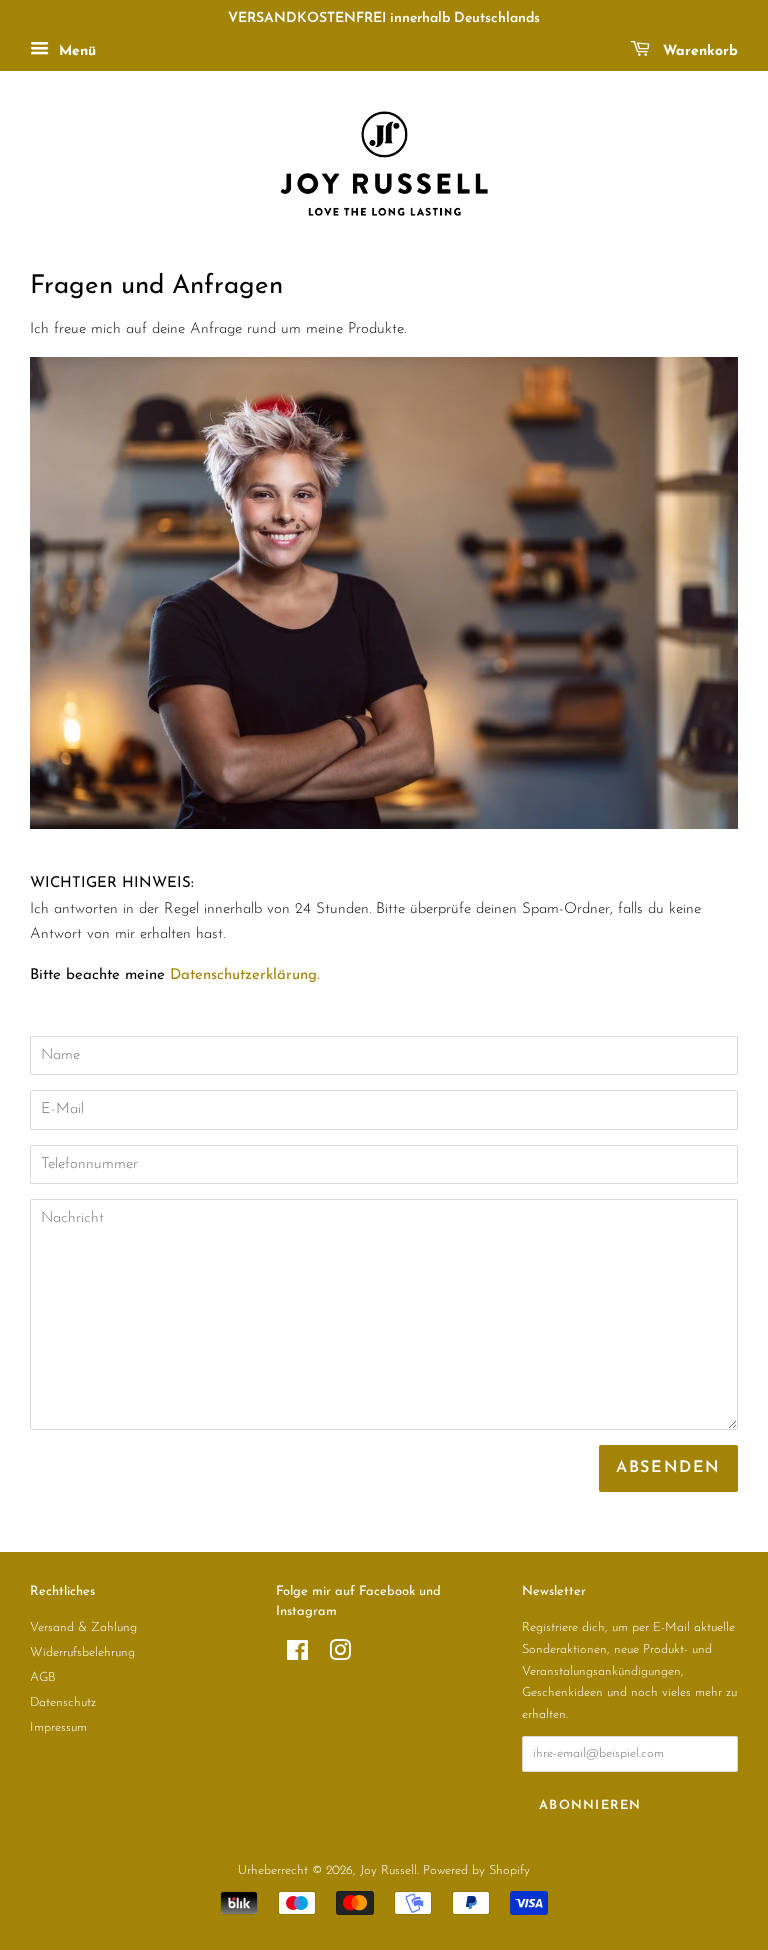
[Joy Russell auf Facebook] (297, 1655)
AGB (43, 1677)
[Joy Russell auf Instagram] (340, 1655)
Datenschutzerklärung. (245, 975)
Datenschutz (63, 1702)
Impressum (58, 1727)
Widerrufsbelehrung (82, 1652)
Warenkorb (698, 51)
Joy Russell (388, 1870)
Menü (75, 51)
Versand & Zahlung (83, 1627)
